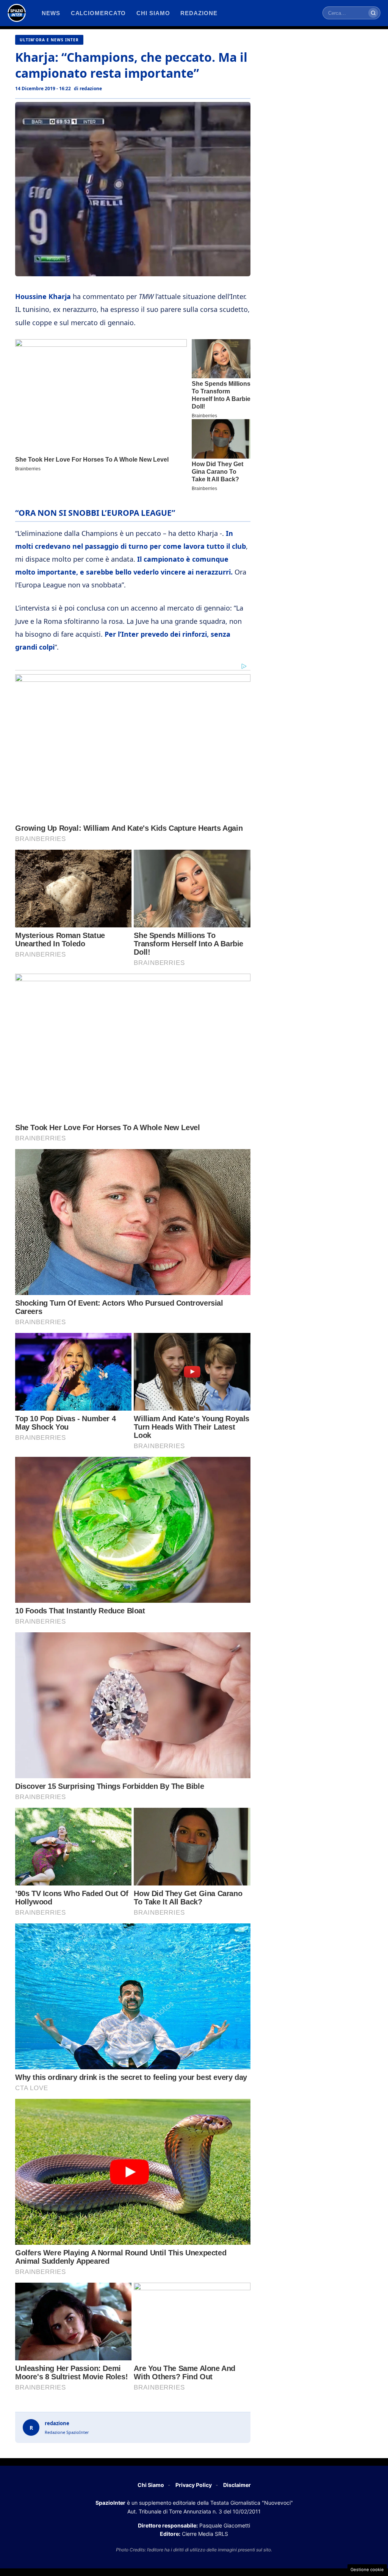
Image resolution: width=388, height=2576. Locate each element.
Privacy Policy (194, 2485)
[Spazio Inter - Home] (17, 13)
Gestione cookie (367, 2570)
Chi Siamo (151, 2485)
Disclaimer (237, 2485)
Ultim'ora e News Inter (49, 40)
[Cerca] (373, 13)
